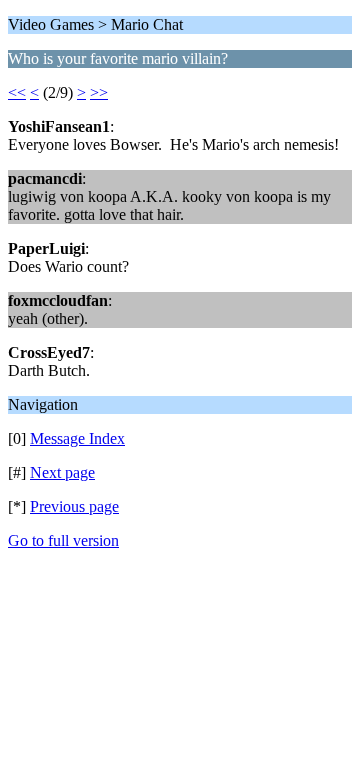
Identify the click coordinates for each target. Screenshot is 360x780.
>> (99, 92)
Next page (62, 472)
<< (17, 92)
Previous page (74, 506)
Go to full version (63, 540)
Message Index (77, 438)
